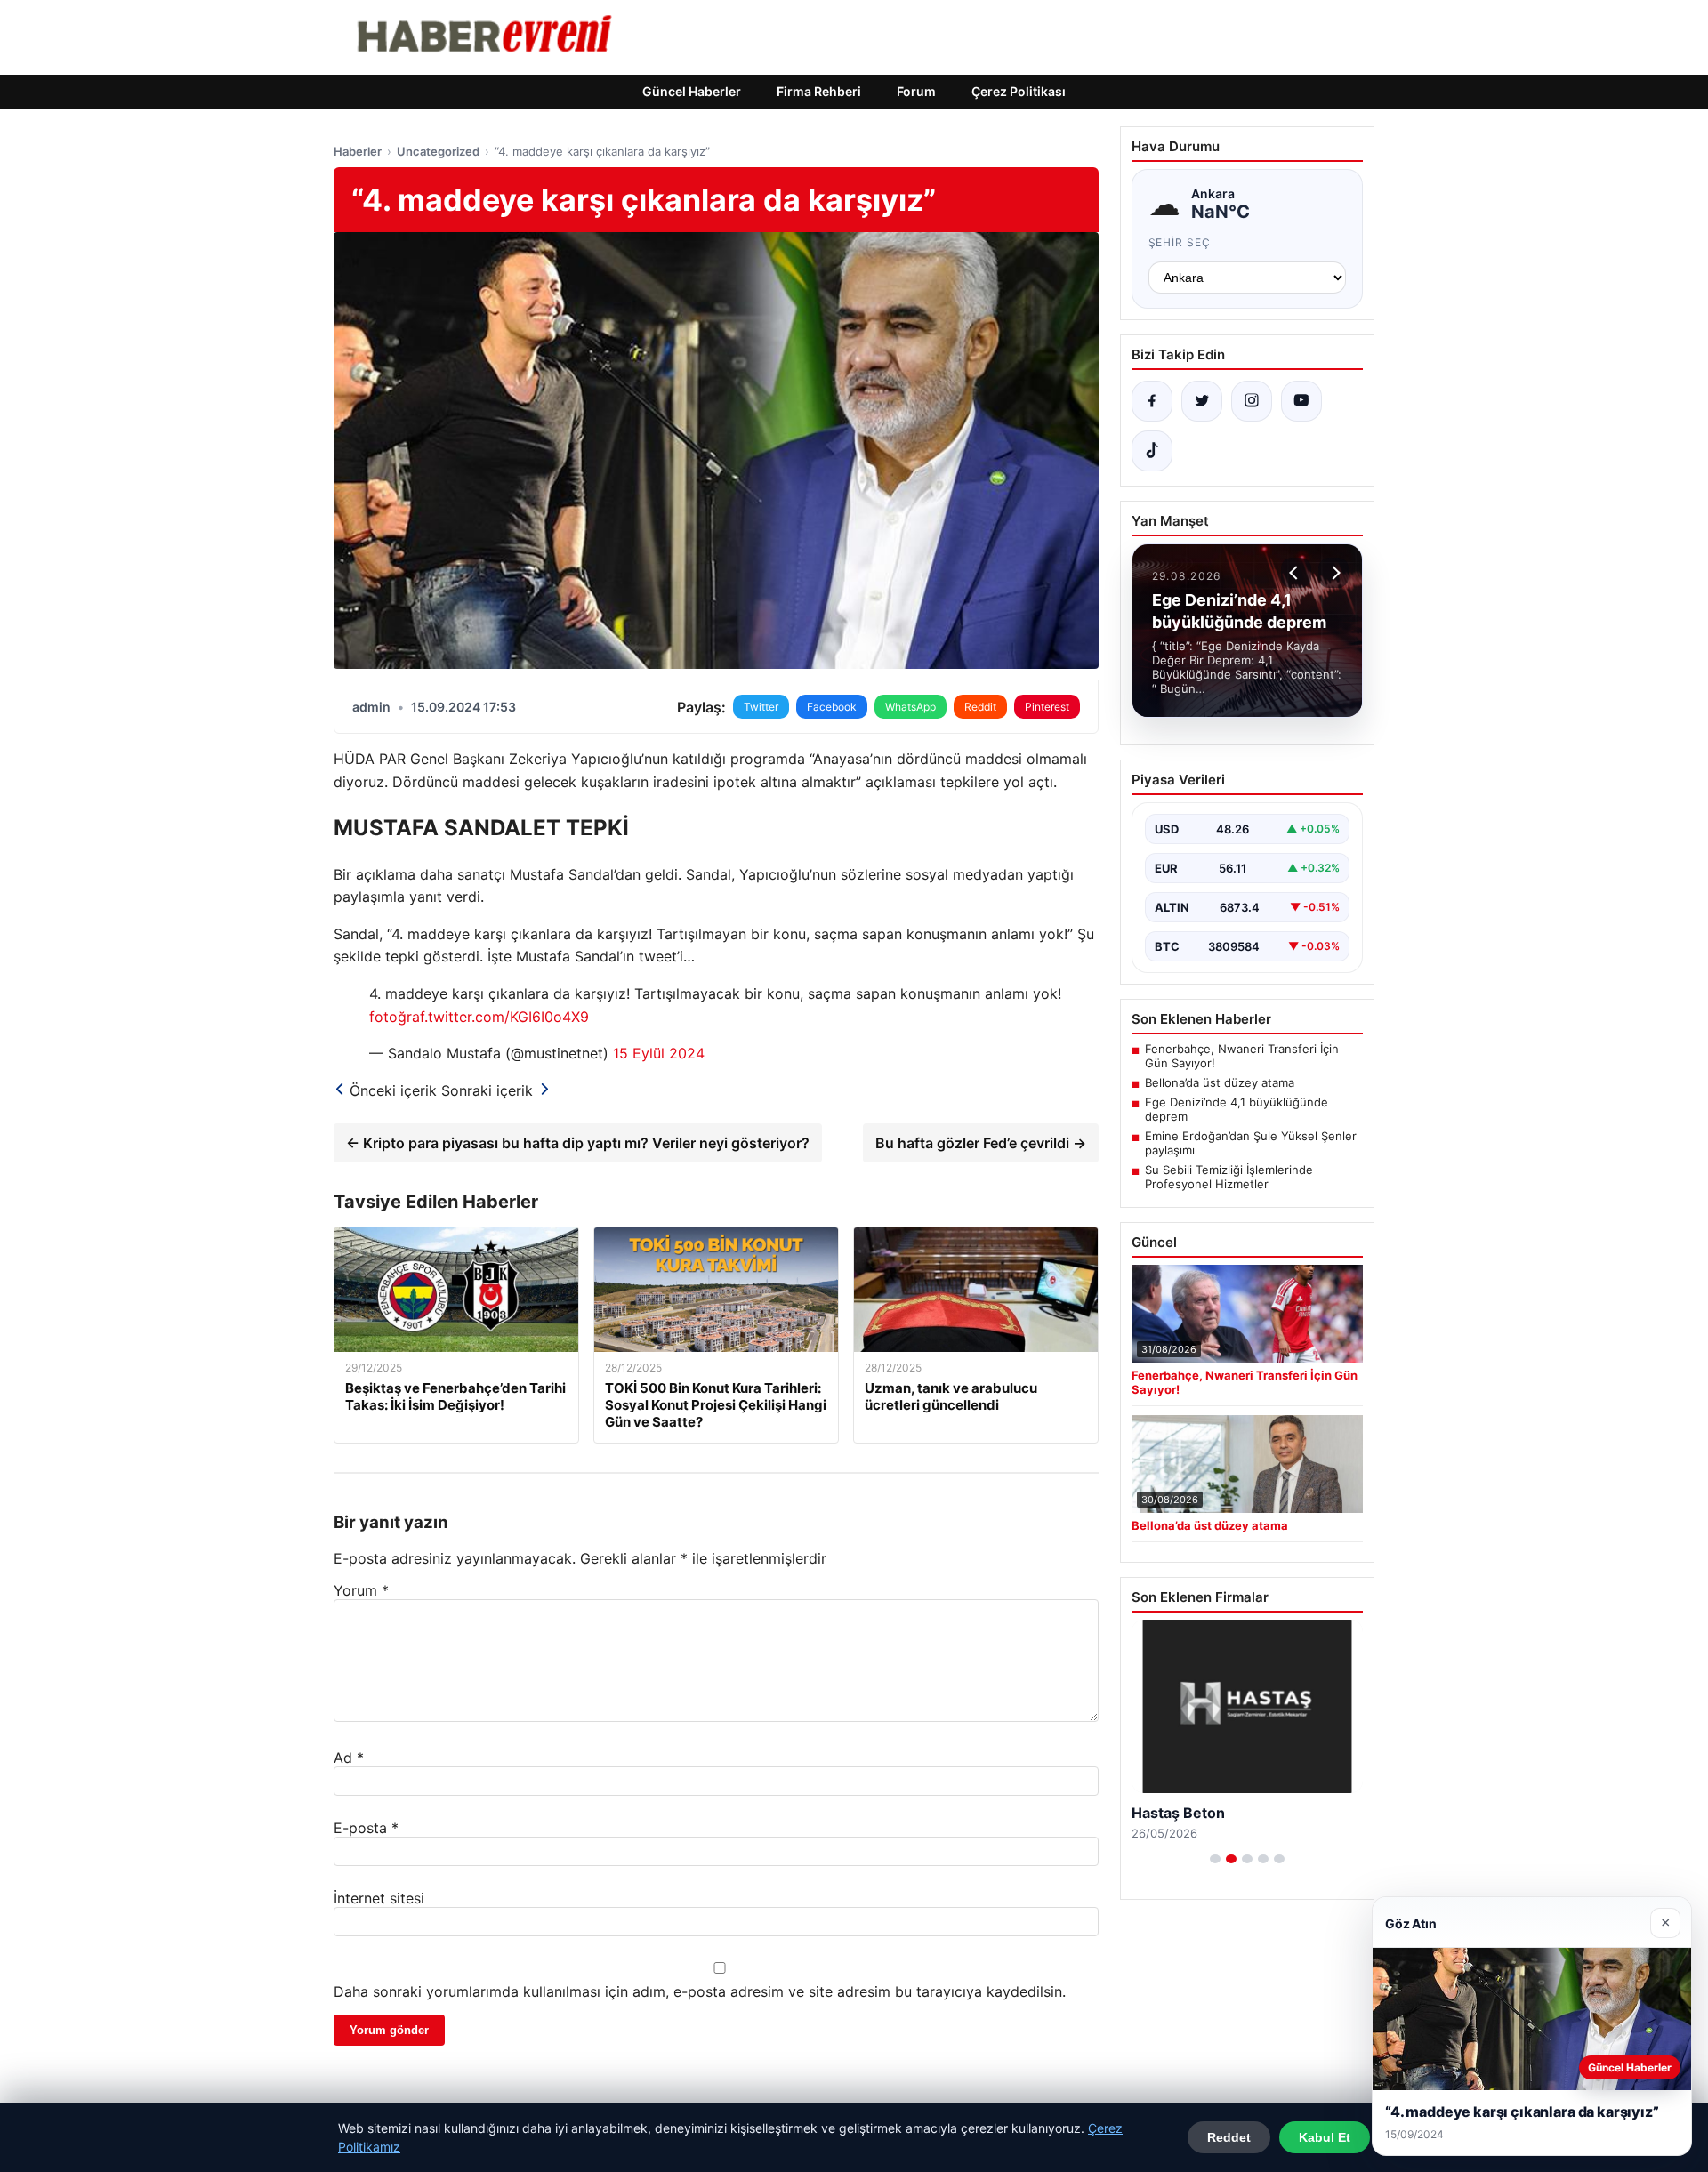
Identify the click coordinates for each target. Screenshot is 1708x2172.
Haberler (358, 151)
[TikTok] (1152, 451)
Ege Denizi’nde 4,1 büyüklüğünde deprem (1237, 1109)
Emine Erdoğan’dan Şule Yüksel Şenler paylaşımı (1251, 1143)
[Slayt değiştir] (1215, 1859)
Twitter (761, 707)
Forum (916, 91)
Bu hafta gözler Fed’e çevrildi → (981, 1143)
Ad (349, 1758)
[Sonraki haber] (1333, 573)
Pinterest (1047, 707)
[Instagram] (1252, 401)
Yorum (361, 1590)
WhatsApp (910, 707)
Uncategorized (438, 151)
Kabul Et (1325, 2137)
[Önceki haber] (1296, 573)
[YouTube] (1301, 401)
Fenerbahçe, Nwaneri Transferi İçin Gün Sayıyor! (1242, 1056)
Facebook (832, 707)
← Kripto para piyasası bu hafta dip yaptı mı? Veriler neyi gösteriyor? (578, 1143)
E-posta (366, 1828)
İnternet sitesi (379, 1898)
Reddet (1229, 2137)
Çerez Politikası (1019, 91)
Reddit (980, 707)
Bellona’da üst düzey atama (1220, 1082)
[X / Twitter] (1202, 401)
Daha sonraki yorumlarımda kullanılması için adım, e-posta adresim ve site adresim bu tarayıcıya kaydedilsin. (700, 1991)
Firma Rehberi (819, 91)
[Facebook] (1152, 401)
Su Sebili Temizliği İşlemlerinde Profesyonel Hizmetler (1229, 1177)
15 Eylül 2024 (659, 1053)
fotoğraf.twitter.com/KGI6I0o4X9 (479, 1017)
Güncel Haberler (692, 91)
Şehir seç (1180, 242)
